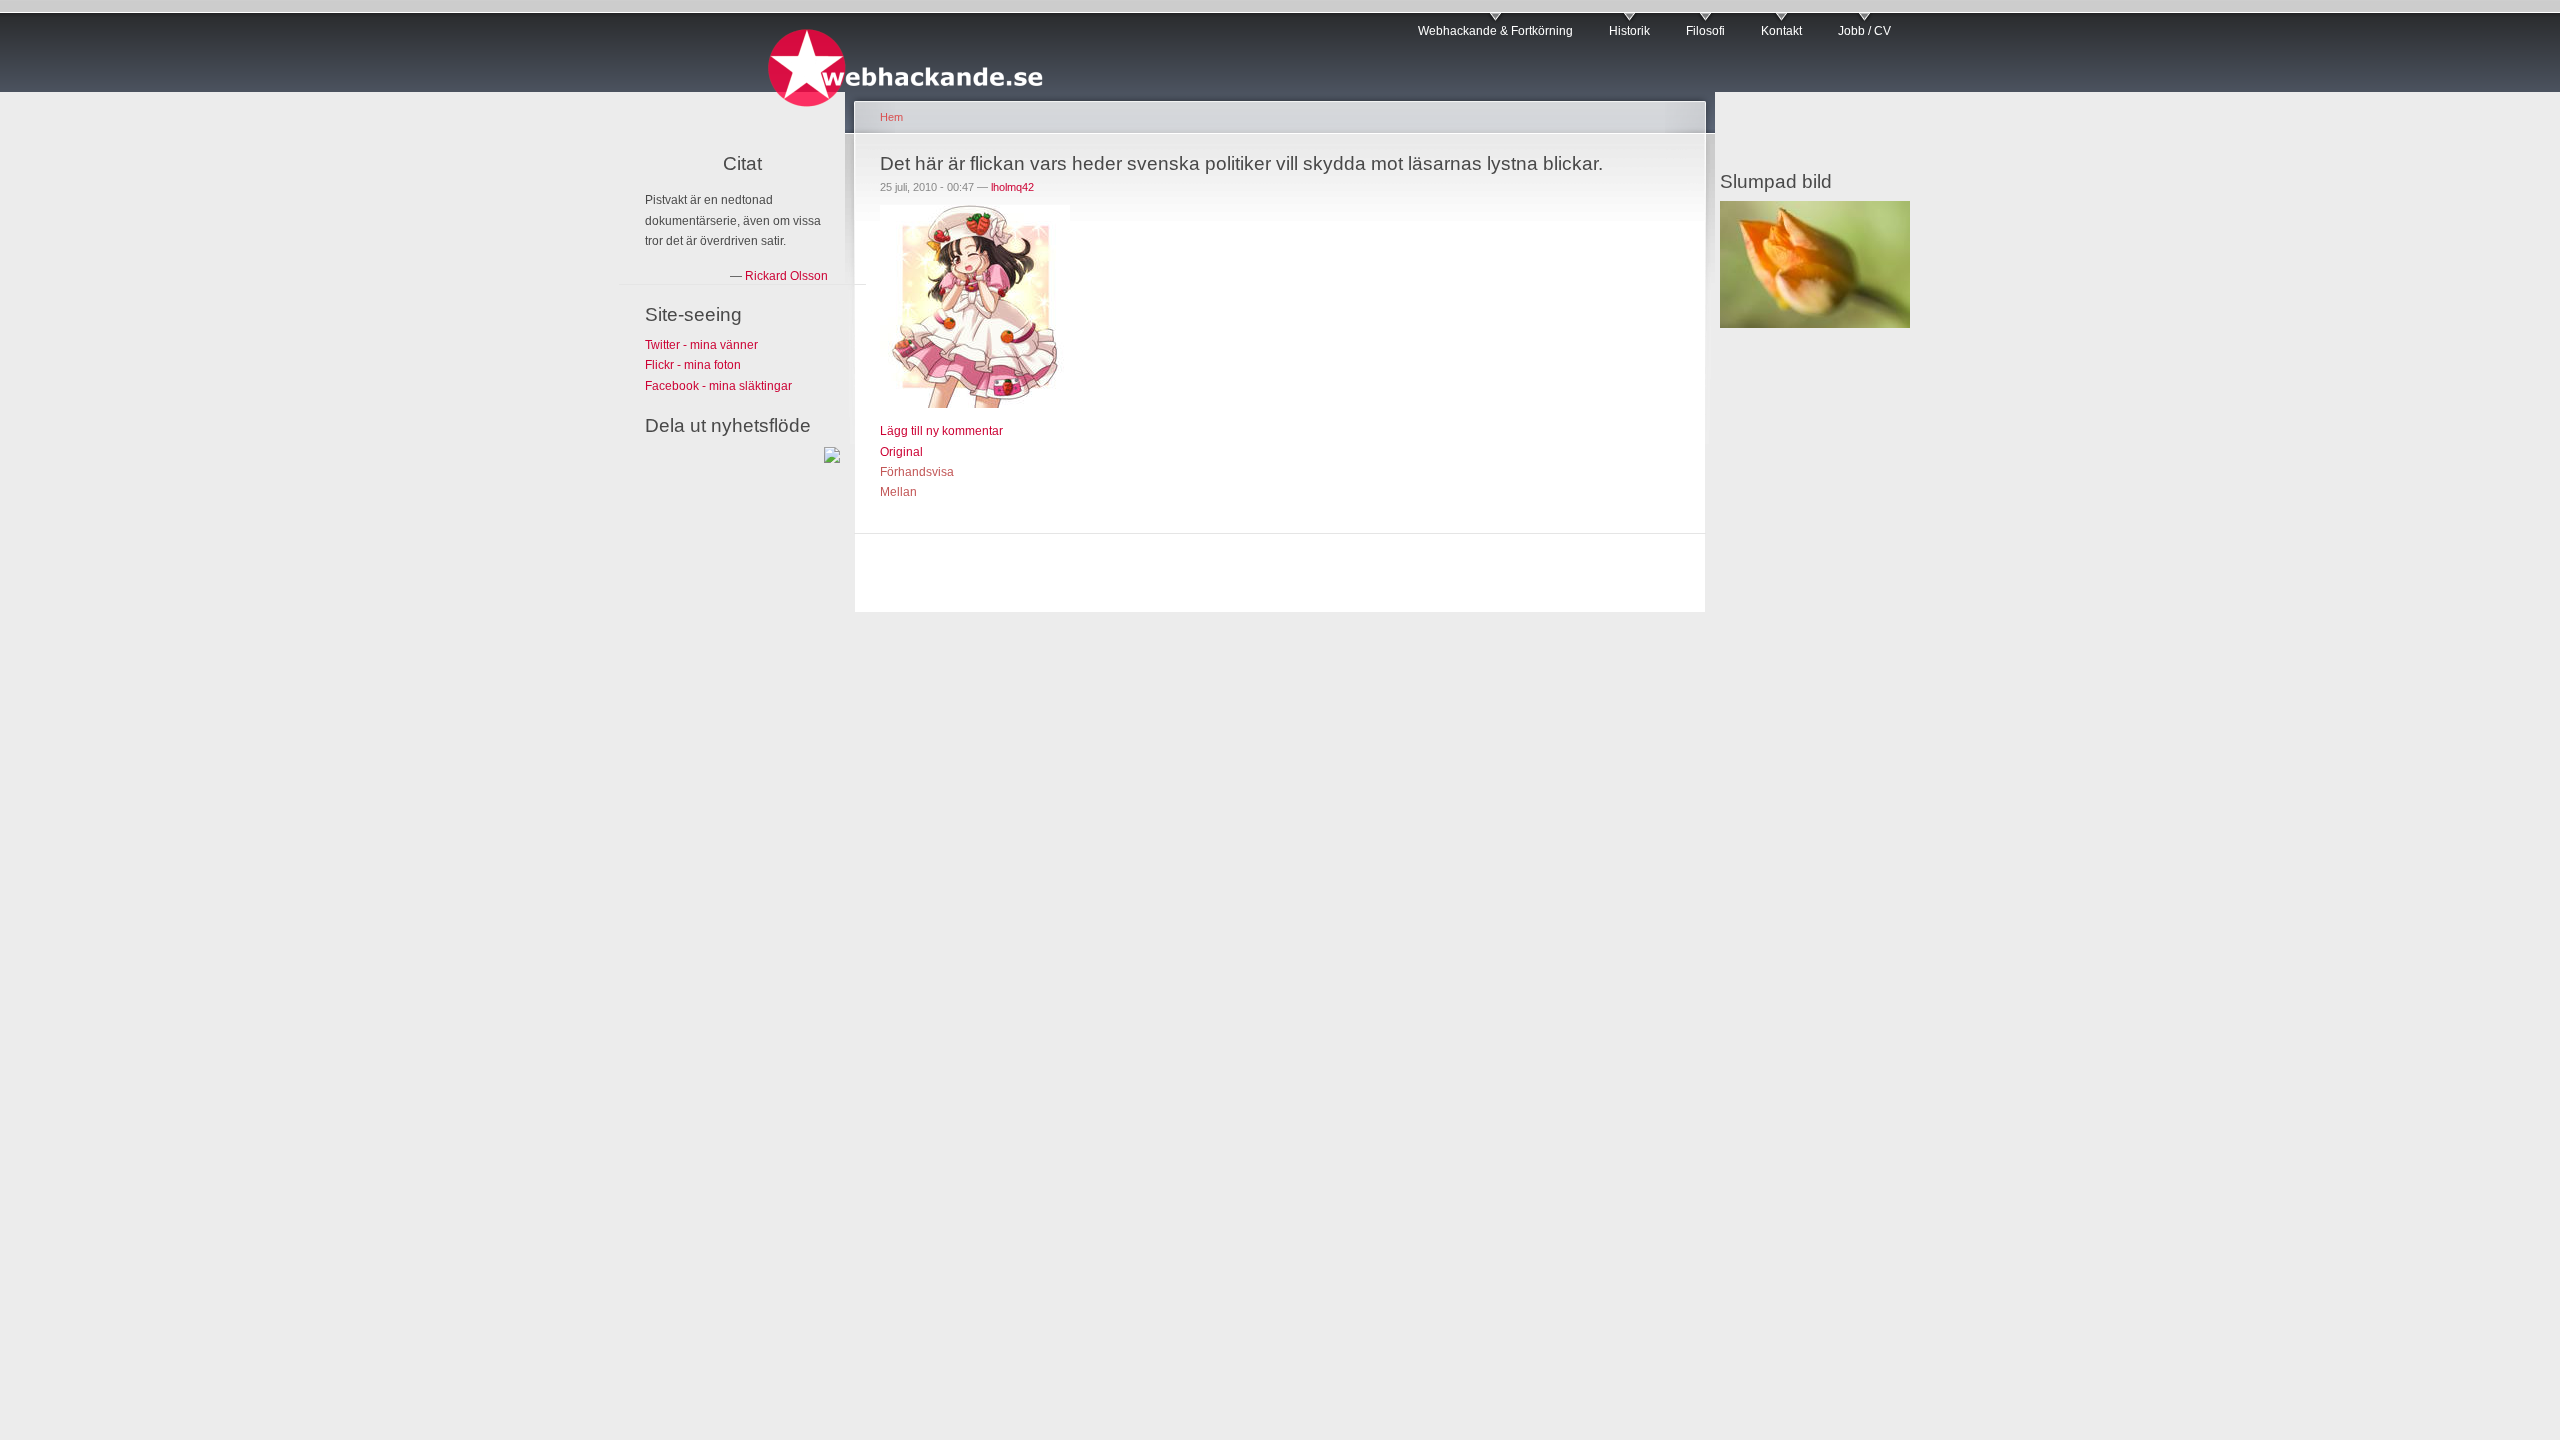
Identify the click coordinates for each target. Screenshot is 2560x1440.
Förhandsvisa (917, 472)
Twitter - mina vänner (701, 345)
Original (901, 452)
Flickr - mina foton (693, 365)
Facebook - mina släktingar (718, 386)
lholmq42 (1012, 187)
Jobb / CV (1864, 31)
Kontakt (1781, 31)
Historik (1629, 31)
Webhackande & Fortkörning (1495, 31)
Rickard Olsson (786, 276)
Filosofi (1705, 31)
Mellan (898, 492)
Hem (891, 117)
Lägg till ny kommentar (941, 431)
